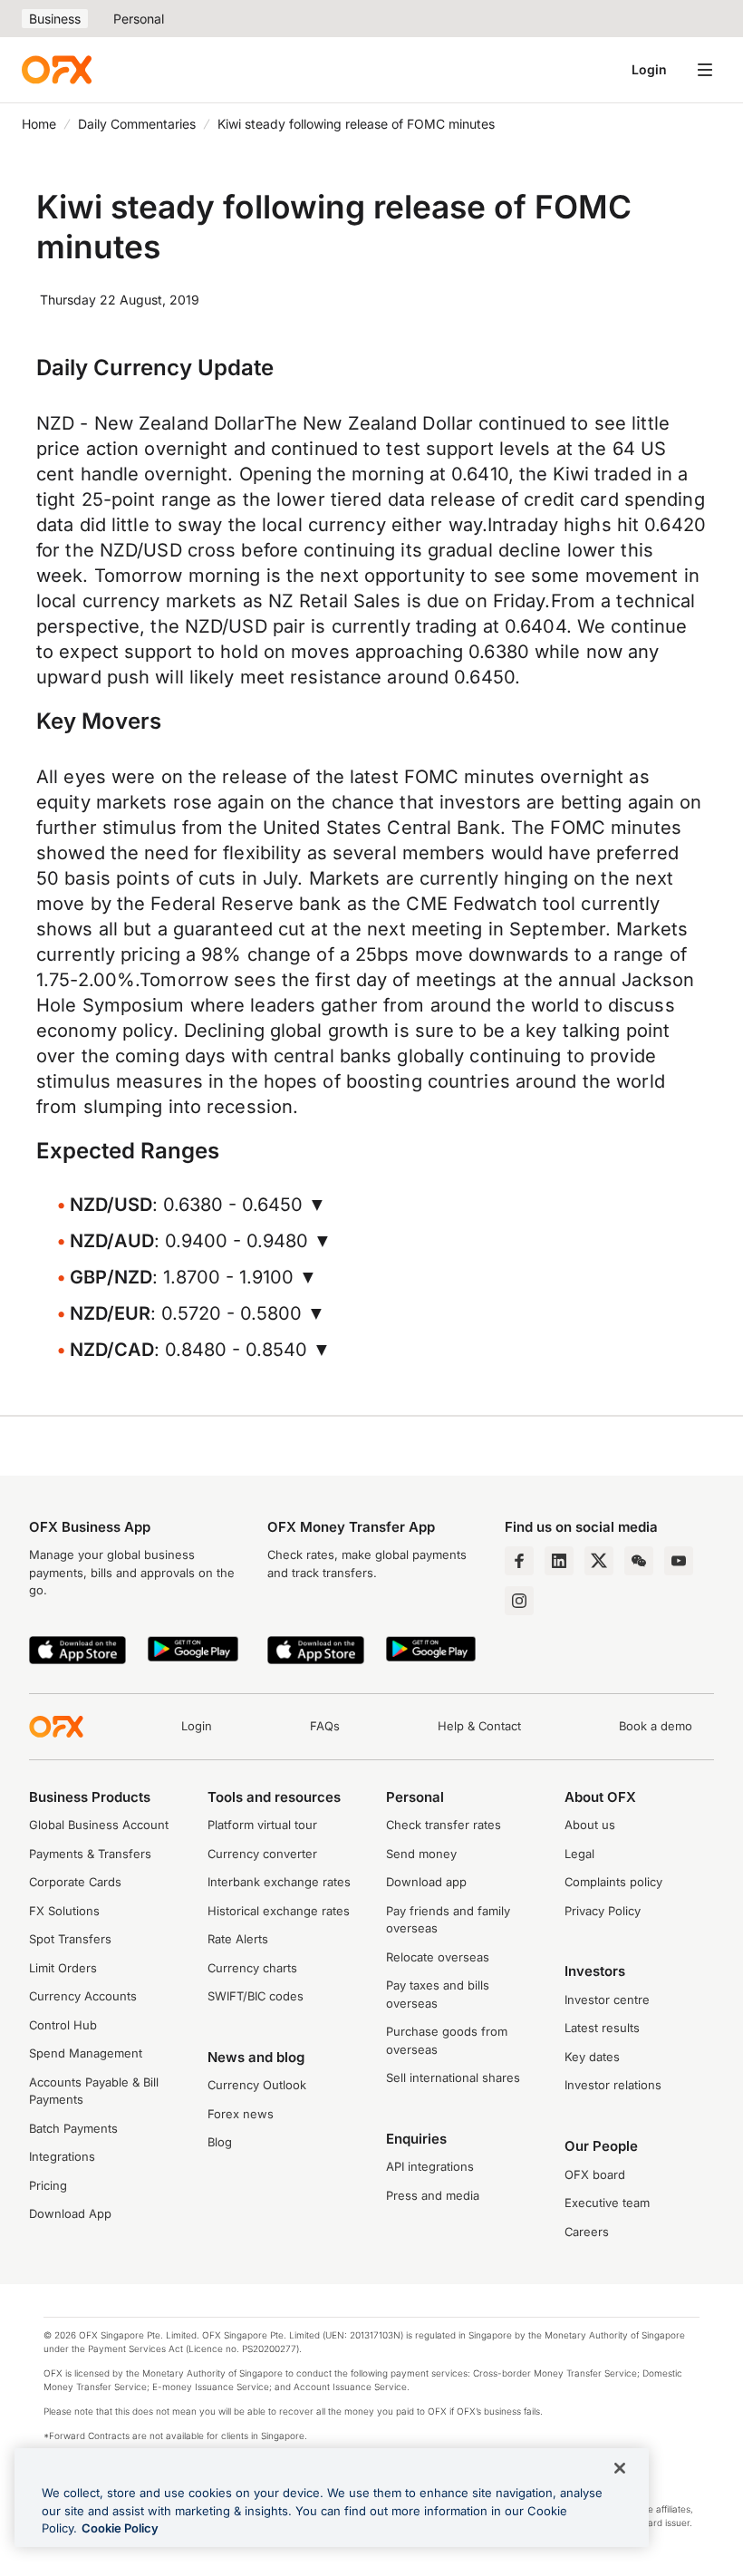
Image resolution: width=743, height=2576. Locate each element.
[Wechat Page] (639, 1561)
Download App (70, 2213)
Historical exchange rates (279, 1911)
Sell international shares (453, 2077)
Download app (426, 1882)
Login (649, 69)
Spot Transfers (70, 1939)
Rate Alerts (238, 1939)
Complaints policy (613, 1882)
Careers (587, 2232)
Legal (579, 1854)
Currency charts (252, 1968)
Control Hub (63, 2025)
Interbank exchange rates (279, 1882)
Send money (421, 1854)
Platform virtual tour (262, 1825)
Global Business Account (99, 1825)
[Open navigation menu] (705, 70)
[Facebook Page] (519, 1561)
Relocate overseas (438, 1957)
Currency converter (262, 1854)
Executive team (607, 2203)
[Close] (620, 2468)
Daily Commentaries (137, 124)
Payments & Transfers (90, 1854)
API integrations (430, 2166)
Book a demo (656, 1726)
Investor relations (613, 2085)
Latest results (602, 2028)
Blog (220, 2142)
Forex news (241, 2114)
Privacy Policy (603, 1911)
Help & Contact (479, 1726)
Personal (139, 19)
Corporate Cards (75, 1882)
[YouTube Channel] (679, 1561)
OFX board (595, 2174)
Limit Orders (63, 1968)
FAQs (325, 1726)
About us (590, 1825)
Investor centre (607, 2000)
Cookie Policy (120, 2528)
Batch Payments (73, 2128)
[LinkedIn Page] (559, 1561)
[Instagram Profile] (519, 1601)
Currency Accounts (83, 1996)
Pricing (48, 2185)
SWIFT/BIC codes (256, 1996)
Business (55, 19)
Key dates (592, 2057)
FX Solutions (64, 1911)
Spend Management (86, 2053)
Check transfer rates (444, 1825)
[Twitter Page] (599, 1561)
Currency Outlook (257, 2085)
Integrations (62, 2156)
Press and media (433, 2195)
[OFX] (57, 70)
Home (39, 124)
